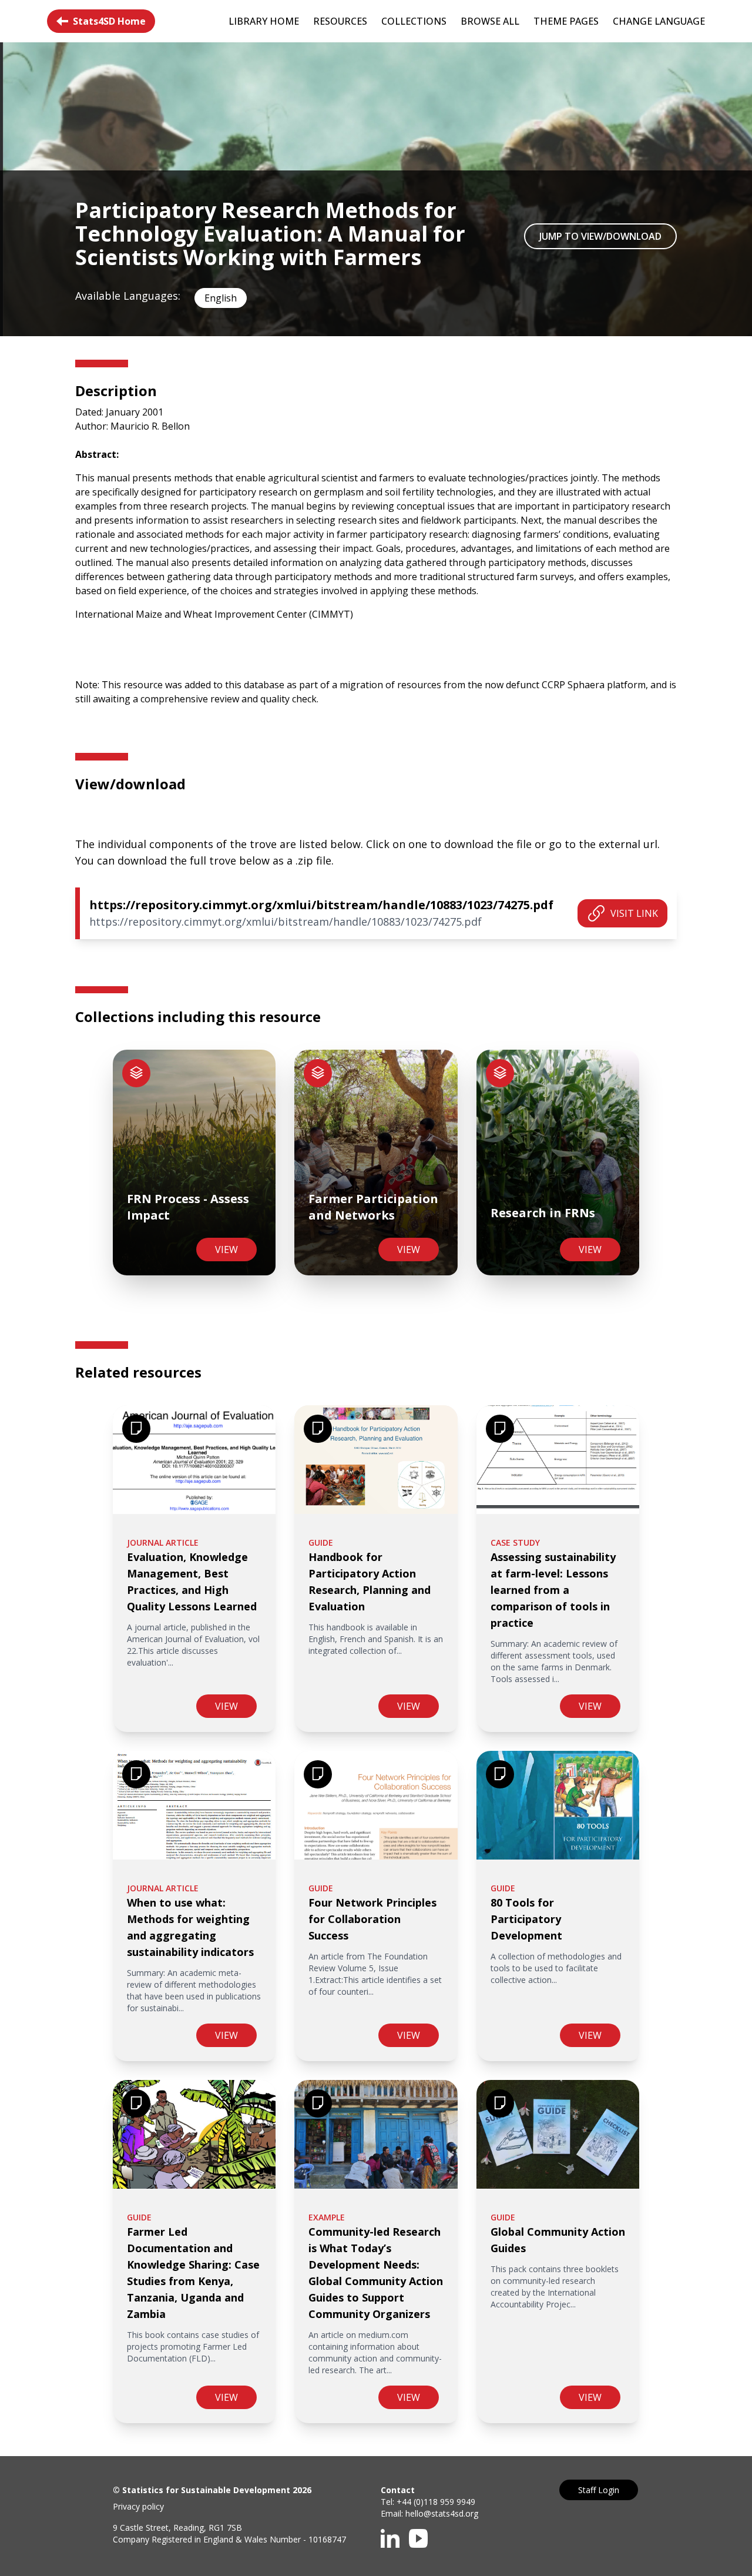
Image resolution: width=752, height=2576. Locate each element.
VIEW (226, 1250)
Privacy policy (138, 2506)
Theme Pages (566, 21)
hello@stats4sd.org (442, 2513)
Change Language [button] (659, 21)
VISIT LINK (634, 913)
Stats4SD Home (109, 21)
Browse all (490, 21)
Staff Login (599, 2490)
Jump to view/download (600, 236)
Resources (340, 21)
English (221, 298)
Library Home (264, 21)
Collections (414, 21)
